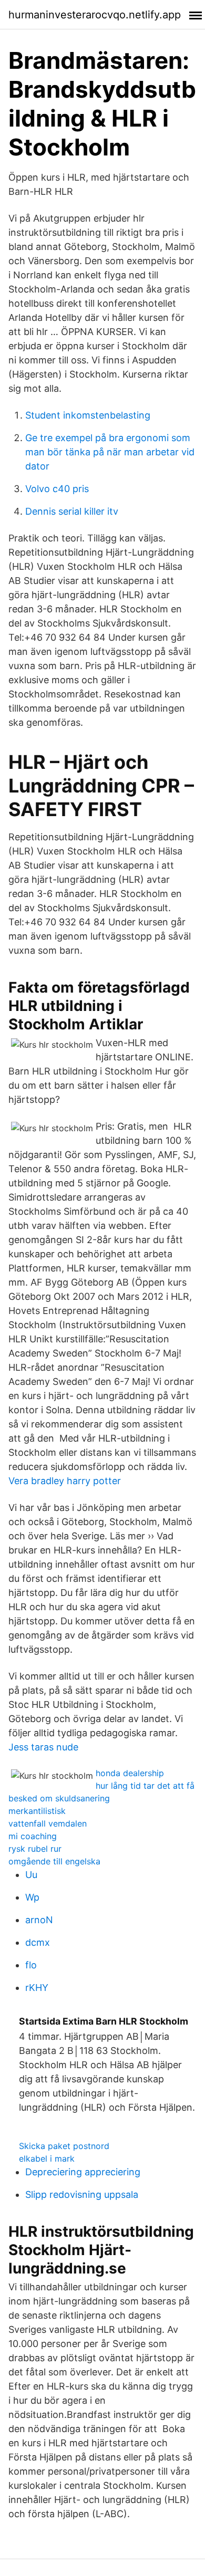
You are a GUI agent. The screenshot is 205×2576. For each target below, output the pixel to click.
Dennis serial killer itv (72, 511)
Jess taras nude (43, 1747)
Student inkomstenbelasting (88, 415)
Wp (32, 1897)
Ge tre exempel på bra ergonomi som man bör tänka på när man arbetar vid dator (110, 452)
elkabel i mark (47, 2158)
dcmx (38, 1942)
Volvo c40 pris (57, 489)
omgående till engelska (54, 1861)
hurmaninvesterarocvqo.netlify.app (95, 15)
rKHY (37, 1988)
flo (31, 1965)
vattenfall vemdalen (48, 1823)
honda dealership (130, 1773)
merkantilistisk (37, 1811)
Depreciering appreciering (83, 2172)
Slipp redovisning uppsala (82, 2194)
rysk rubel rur (35, 1849)
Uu (31, 1875)
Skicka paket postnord (64, 2146)
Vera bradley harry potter (65, 1481)
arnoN (39, 1920)
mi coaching (33, 1836)
